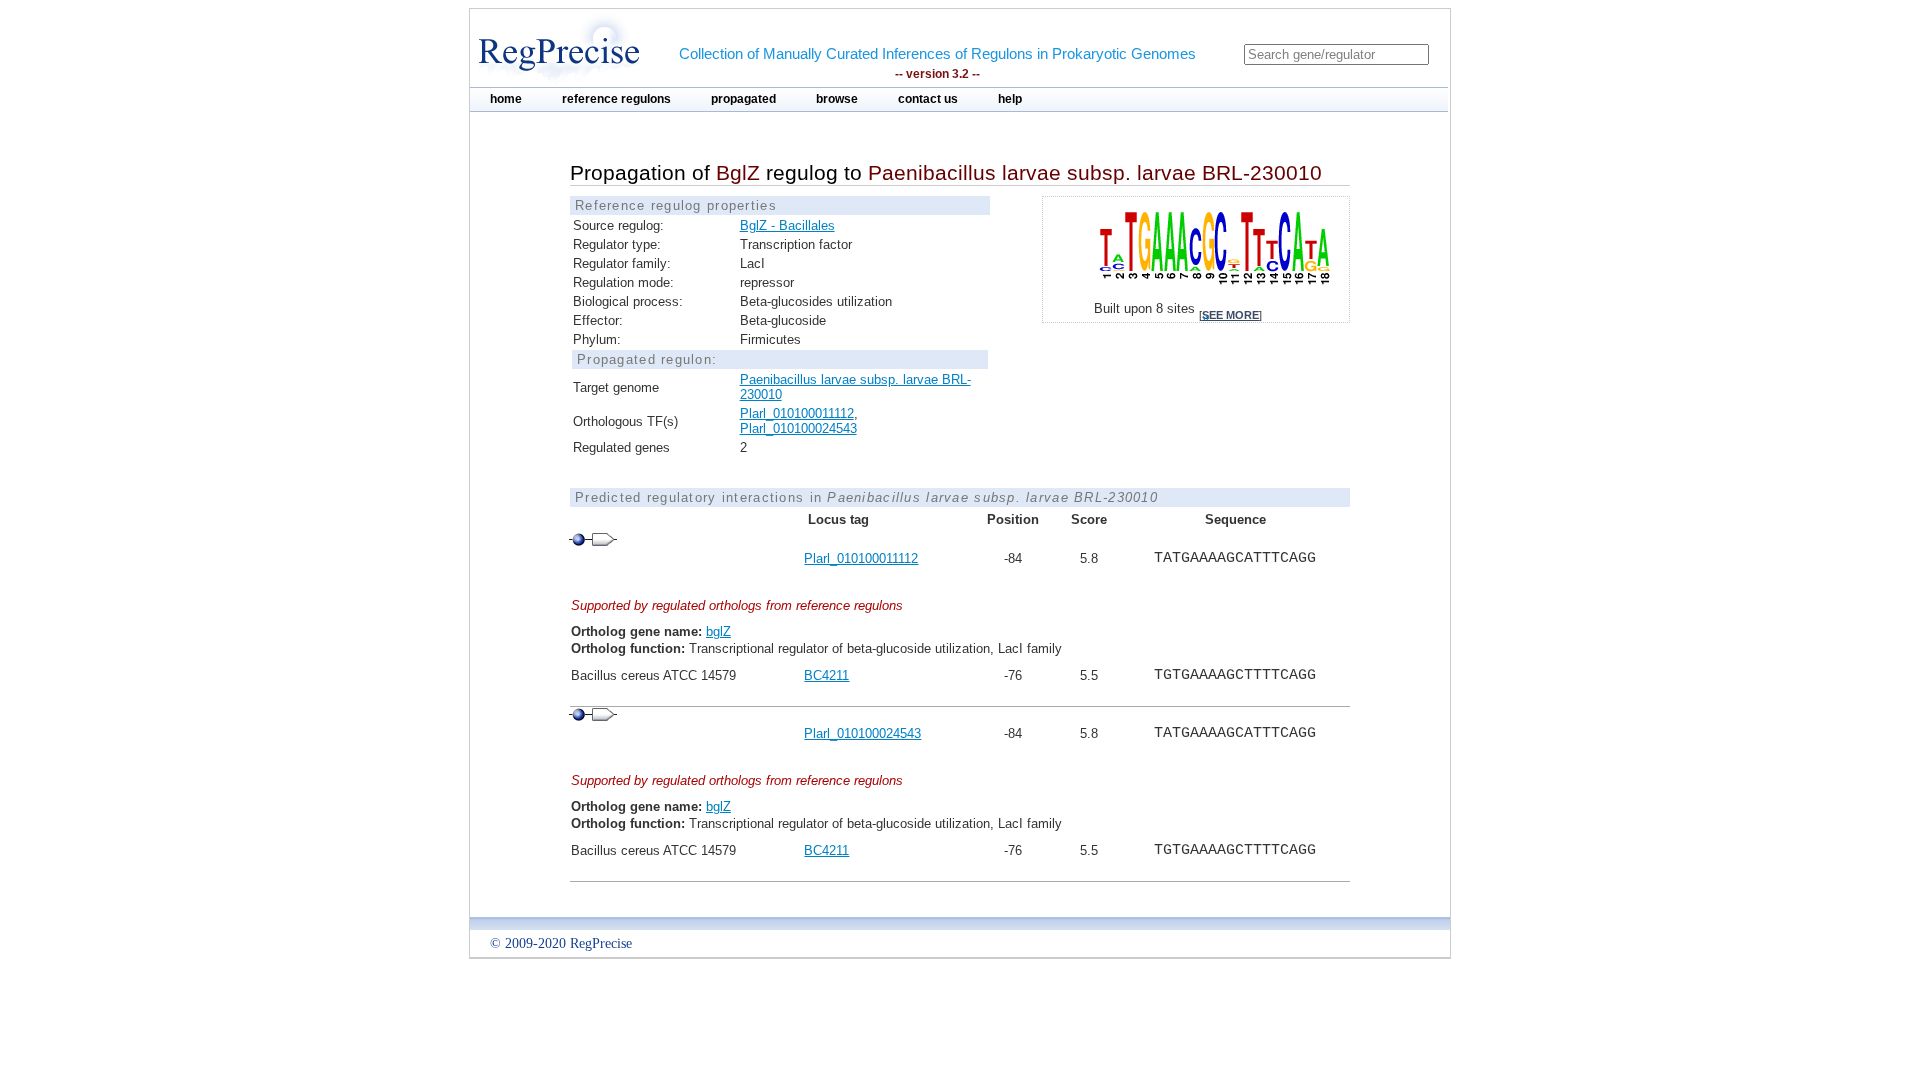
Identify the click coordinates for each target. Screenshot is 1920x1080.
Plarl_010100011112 (797, 413)
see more (1230, 315)
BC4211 (826, 675)
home (506, 99)
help (1010, 99)
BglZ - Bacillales (787, 225)
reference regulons (616, 99)
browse (837, 99)
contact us (928, 99)
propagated (743, 99)
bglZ (718, 631)
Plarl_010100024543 (798, 428)
